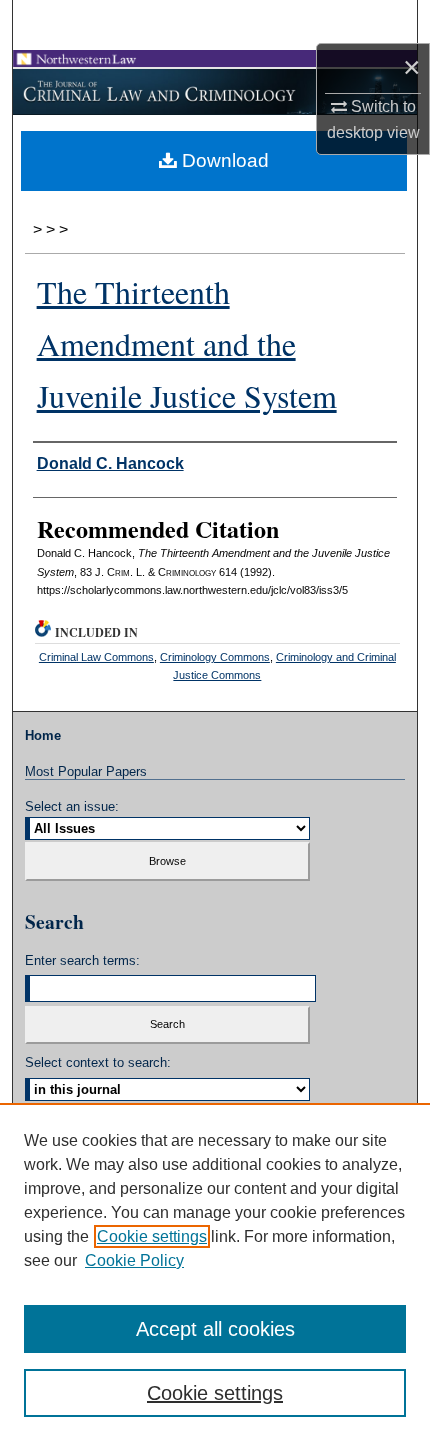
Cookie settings (152, 1236)
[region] (215, 1272)
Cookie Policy (134, 1260)
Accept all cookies (215, 1329)
